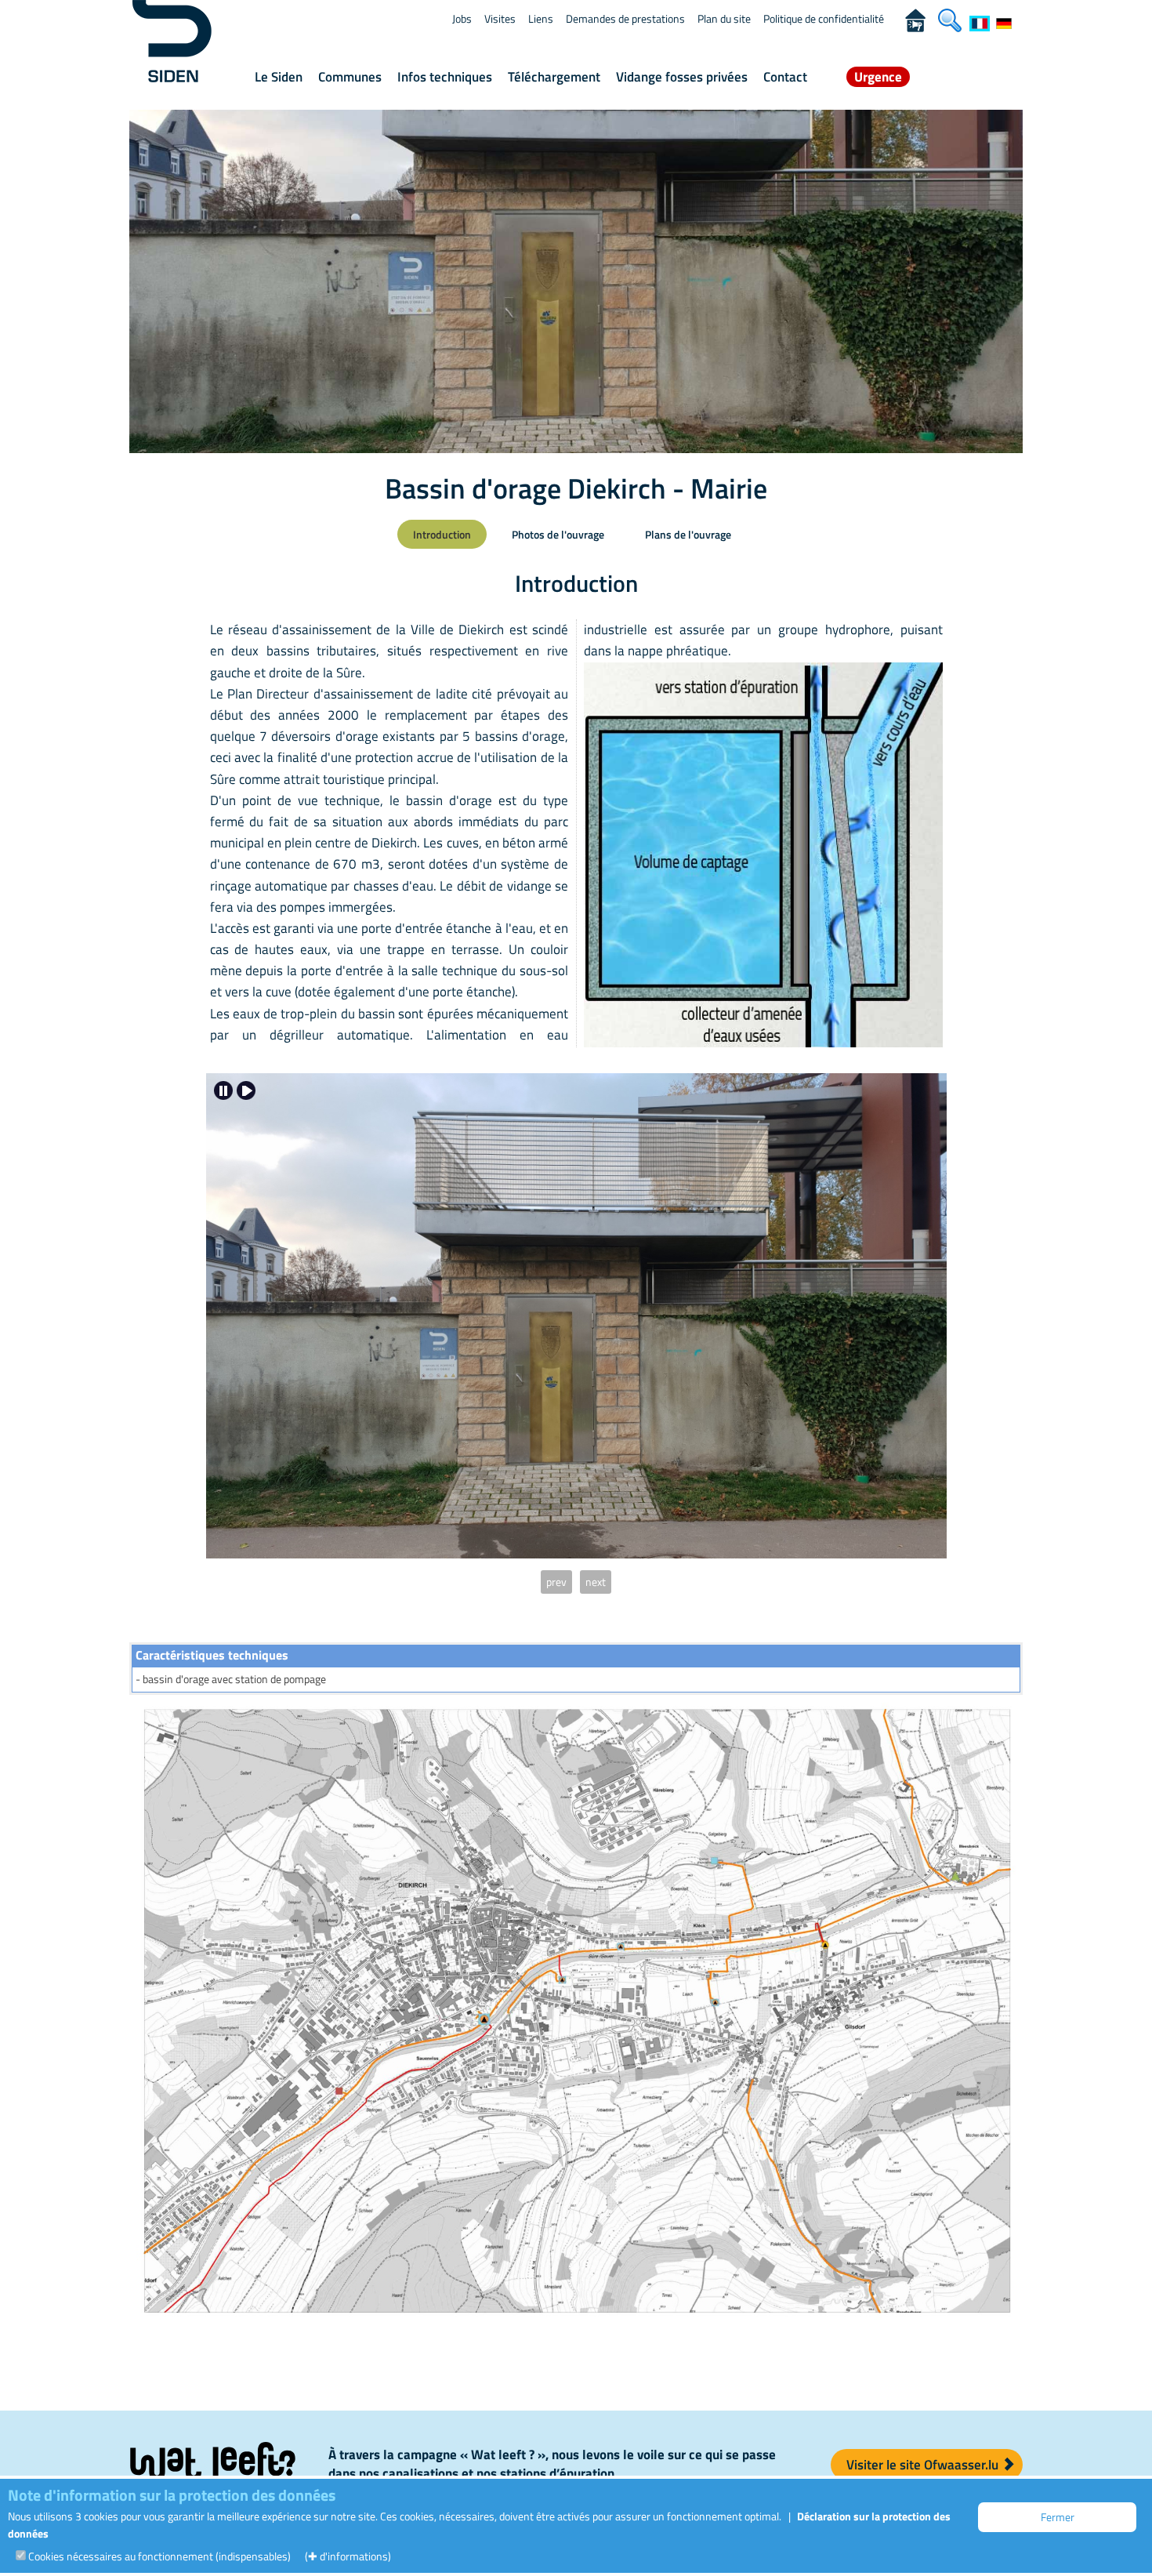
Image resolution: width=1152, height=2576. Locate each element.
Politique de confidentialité (824, 18)
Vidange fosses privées (682, 77)
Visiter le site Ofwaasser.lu (924, 2465)
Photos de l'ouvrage (558, 534)
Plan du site (724, 18)
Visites (500, 18)
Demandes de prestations (625, 18)
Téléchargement (554, 77)
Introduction (442, 534)
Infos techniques (445, 77)
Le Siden (279, 77)
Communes (350, 77)
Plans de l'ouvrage (688, 534)
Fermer (1058, 2517)
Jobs (462, 18)
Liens (541, 18)
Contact (785, 77)
